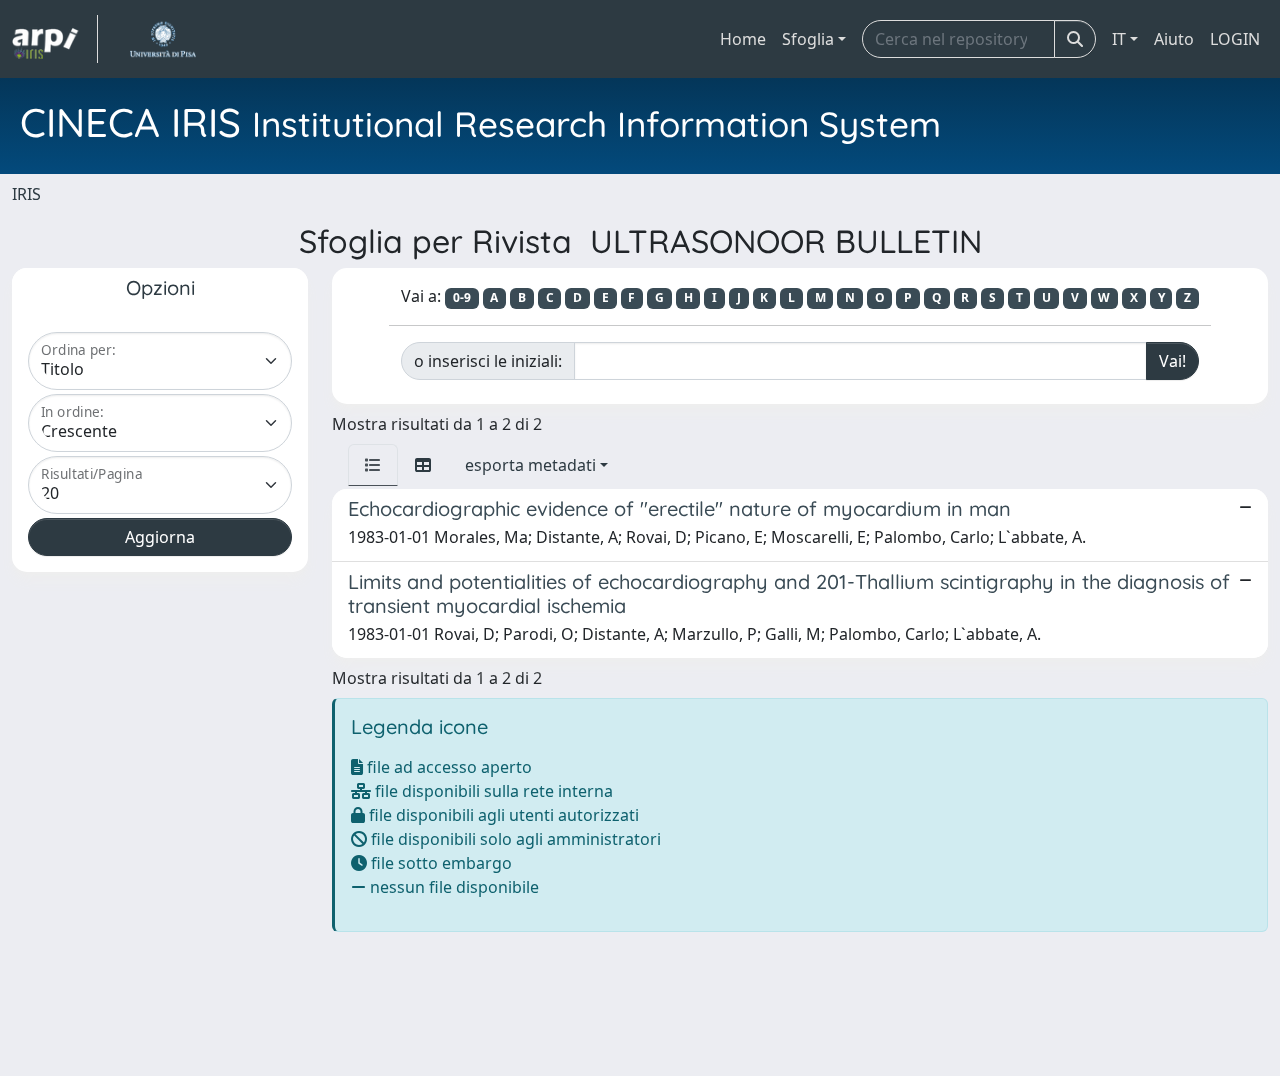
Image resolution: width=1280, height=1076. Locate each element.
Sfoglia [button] (808, 39)
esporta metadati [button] (530, 465)
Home (743, 39)
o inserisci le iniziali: (488, 361)
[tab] (373, 465)
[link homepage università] (162, 39)
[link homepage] (55, 39)
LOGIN (1235, 39)
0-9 (462, 297)
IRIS (26, 194)
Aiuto (1174, 39)
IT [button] (1119, 39)
